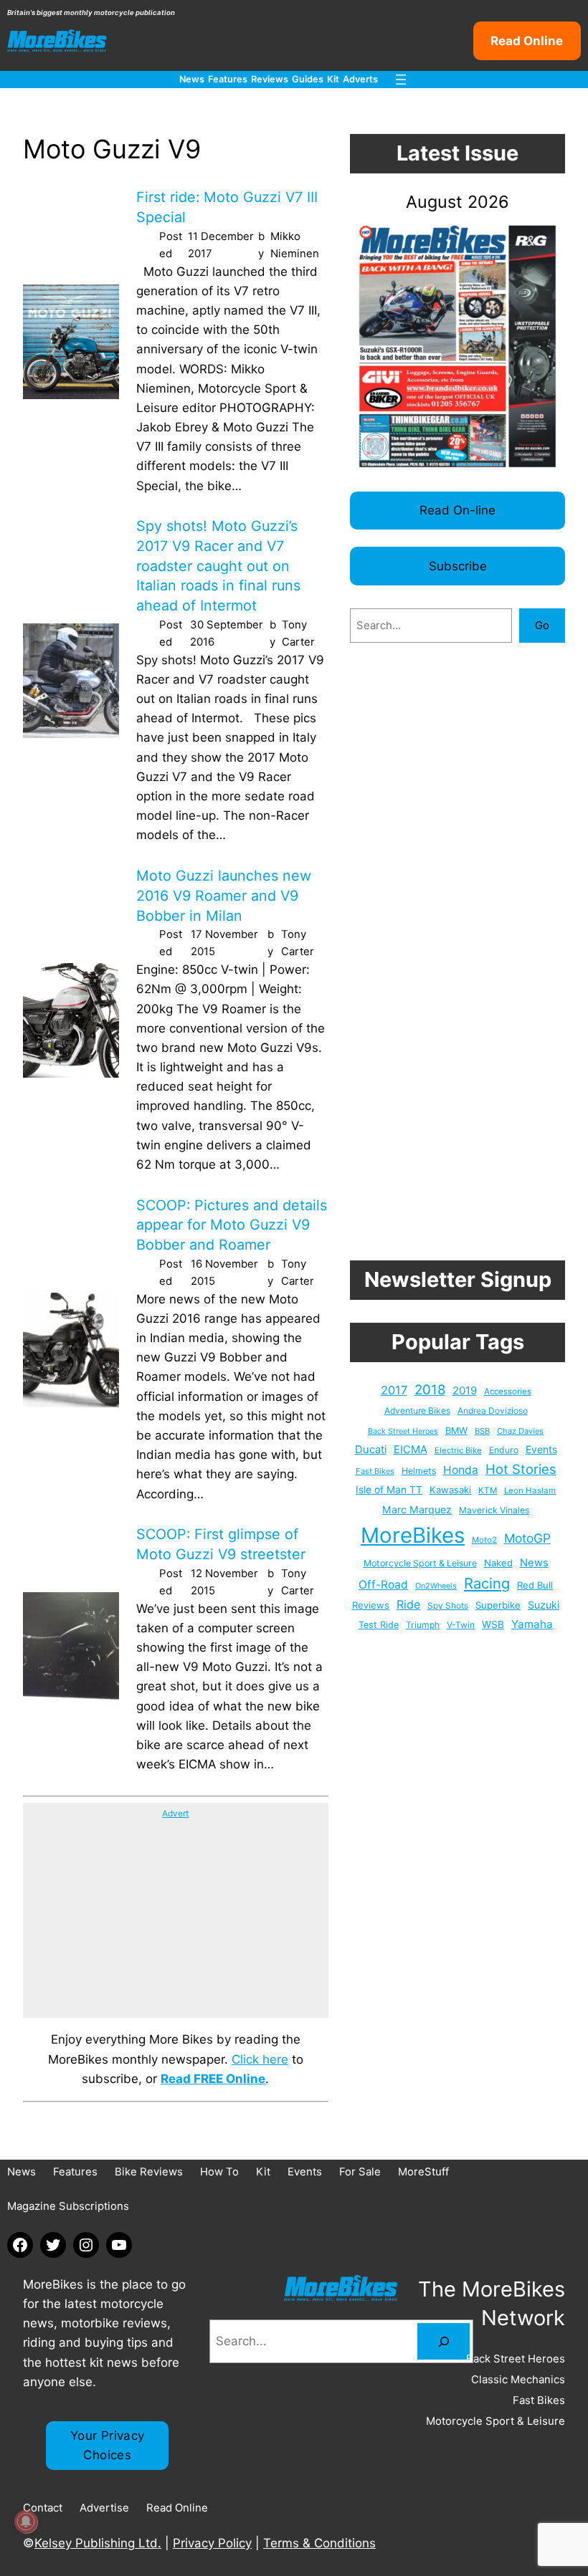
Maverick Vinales (494, 1510)
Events (541, 1449)
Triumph (423, 1625)
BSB (482, 1431)
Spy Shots (448, 1606)
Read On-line (457, 510)
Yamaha (532, 1624)
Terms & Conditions (319, 2543)
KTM (488, 1490)
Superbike (498, 1605)
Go (542, 625)
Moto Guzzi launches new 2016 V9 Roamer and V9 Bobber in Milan (224, 895)
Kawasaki (450, 1490)
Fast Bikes (375, 1471)
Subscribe (458, 566)
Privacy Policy (212, 2543)
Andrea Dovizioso (493, 1411)
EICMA (411, 1450)
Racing (487, 1583)
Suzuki (544, 1605)
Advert (175, 1813)
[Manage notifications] (26, 2522)
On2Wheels (436, 1586)
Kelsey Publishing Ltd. (98, 2543)
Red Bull (535, 1585)
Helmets (419, 1471)
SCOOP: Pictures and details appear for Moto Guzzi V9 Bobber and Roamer (232, 1225)
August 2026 (457, 202)
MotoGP (527, 1538)
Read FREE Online (213, 2079)
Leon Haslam (530, 1490)
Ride (408, 1604)
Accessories (508, 1392)
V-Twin (461, 1625)
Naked (498, 1563)
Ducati (371, 1450)
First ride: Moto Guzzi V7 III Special (227, 207)
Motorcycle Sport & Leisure (420, 1563)
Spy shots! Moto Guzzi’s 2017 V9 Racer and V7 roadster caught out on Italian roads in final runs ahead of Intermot (218, 566)
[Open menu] (401, 80)
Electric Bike (458, 1450)
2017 (394, 1390)
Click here (260, 2059)
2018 (430, 1390)
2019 (465, 1390)
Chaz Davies (520, 1431)
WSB (493, 1624)
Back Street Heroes (403, 1431)
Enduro (504, 1450)
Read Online (527, 41)
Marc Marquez (417, 1509)
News (534, 1563)
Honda (461, 1470)
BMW (456, 1431)
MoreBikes (413, 1535)
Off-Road (383, 1585)
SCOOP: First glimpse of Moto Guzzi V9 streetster (221, 1544)
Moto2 (484, 1540)
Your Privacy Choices (107, 2445)
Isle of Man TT (389, 1490)
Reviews (371, 1605)
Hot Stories (521, 1469)
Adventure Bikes (417, 1411)
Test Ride (379, 1625)
